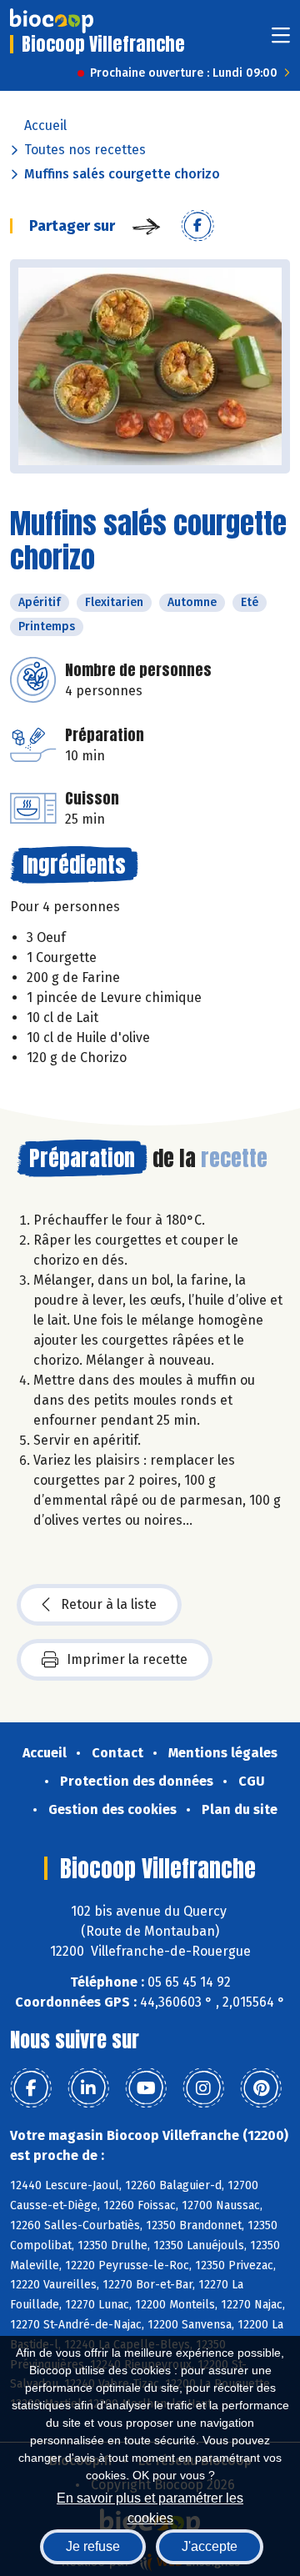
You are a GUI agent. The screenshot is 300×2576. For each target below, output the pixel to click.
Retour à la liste (109, 1604)
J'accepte (210, 2546)
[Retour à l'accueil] (52, 21)
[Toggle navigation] (281, 40)
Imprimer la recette (127, 1659)
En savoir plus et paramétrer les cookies (150, 2506)
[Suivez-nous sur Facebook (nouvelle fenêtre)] (31, 2088)
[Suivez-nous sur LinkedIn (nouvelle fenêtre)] (88, 2088)
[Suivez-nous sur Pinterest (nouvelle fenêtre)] (261, 2088)
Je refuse (93, 2546)
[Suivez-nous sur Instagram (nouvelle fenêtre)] (203, 2088)
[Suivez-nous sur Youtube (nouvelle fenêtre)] (146, 2088)
